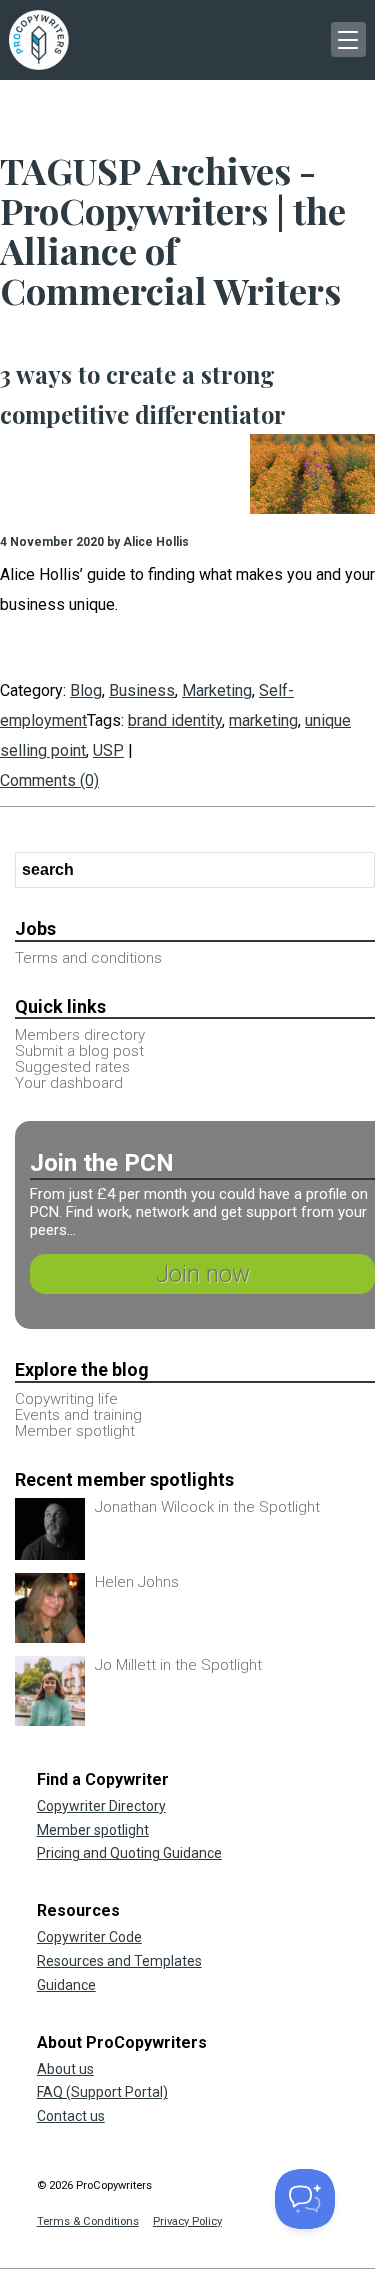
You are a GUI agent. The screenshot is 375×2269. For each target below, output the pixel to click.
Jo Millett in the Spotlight (178, 1665)
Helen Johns (137, 1582)
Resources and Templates (119, 1961)
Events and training (78, 1415)
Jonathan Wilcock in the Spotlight (207, 1507)
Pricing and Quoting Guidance (129, 1853)
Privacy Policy (187, 2221)
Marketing (217, 690)
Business (142, 690)
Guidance (66, 1985)
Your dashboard (69, 1083)
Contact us (71, 2116)
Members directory (80, 1035)
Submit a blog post (79, 1051)
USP (108, 750)
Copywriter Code (89, 1937)
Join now (203, 1274)
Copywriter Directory (101, 1806)
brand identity (175, 720)
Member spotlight (75, 1431)
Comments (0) (49, 780)
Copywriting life (66, 1399)
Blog (86, 690)
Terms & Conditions (88, 2221)
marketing (263, 720)
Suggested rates (72, 1067)
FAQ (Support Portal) (102, 2092)
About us (65, 2069)
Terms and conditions (88, 958)
